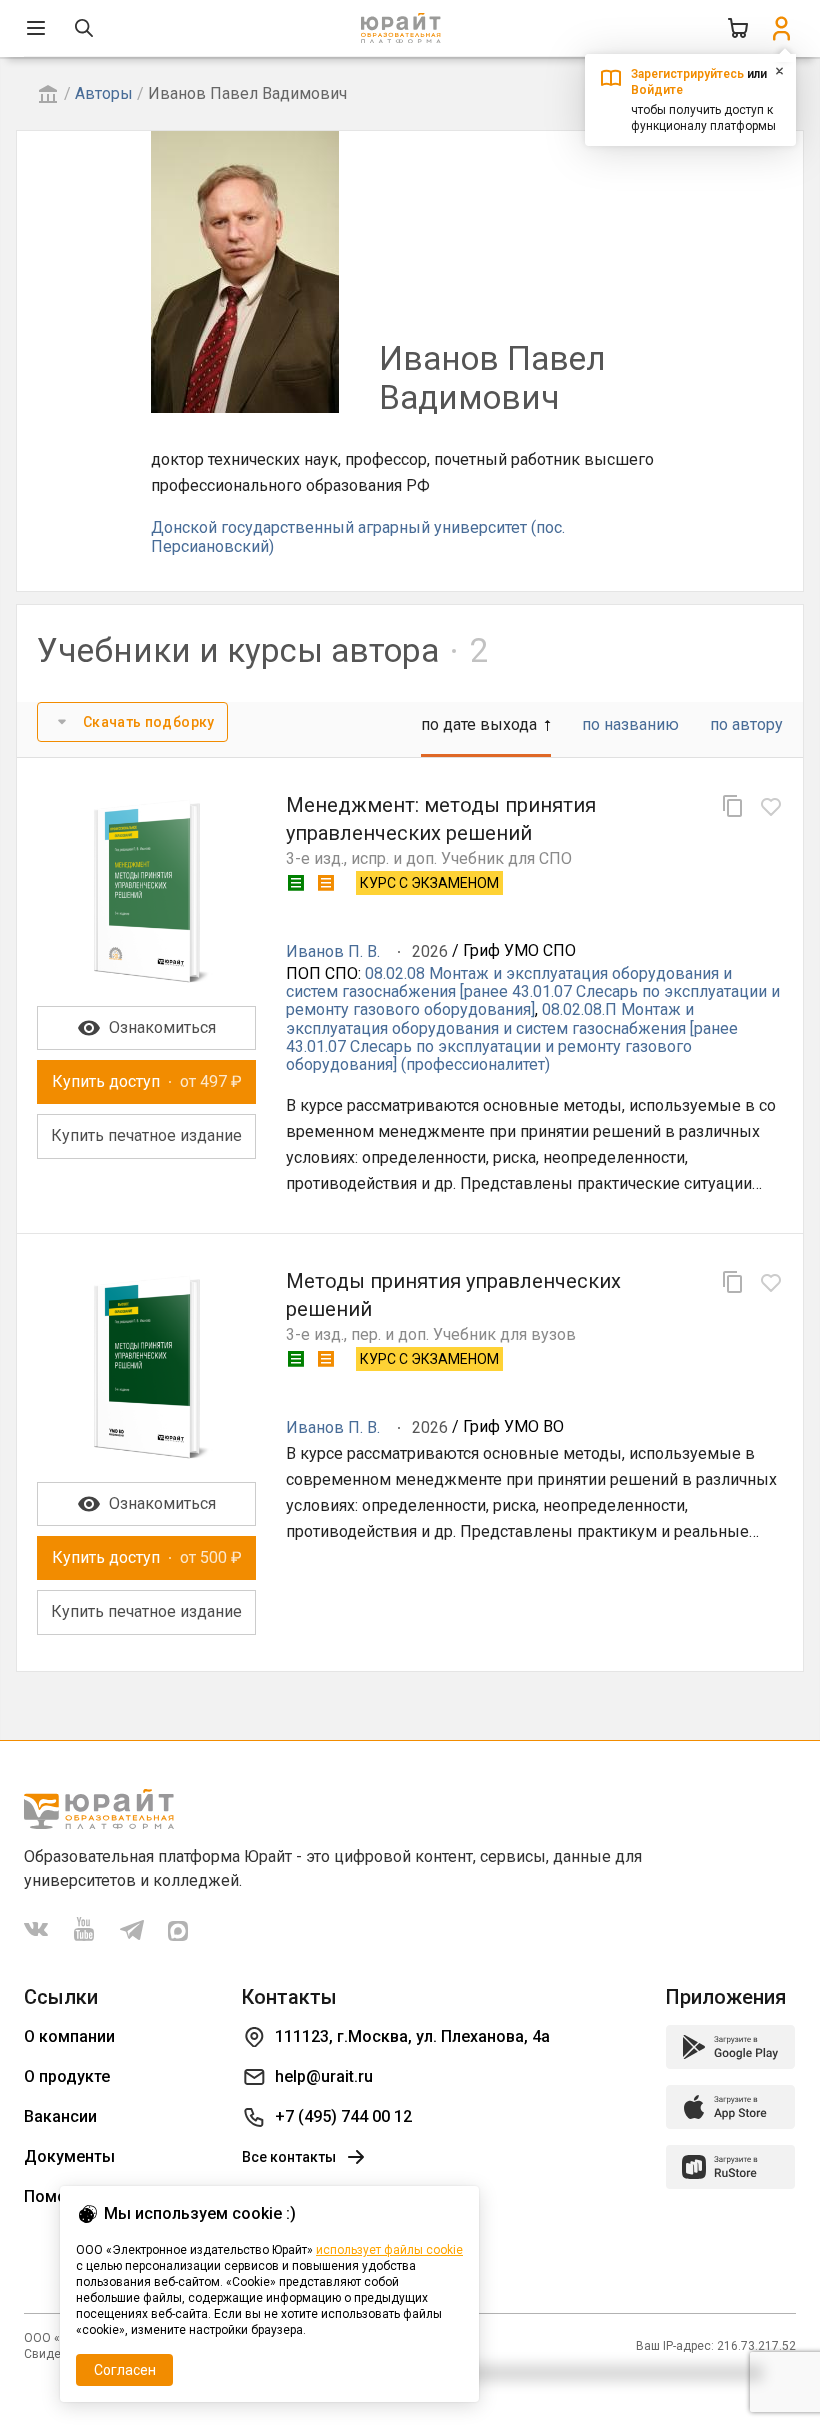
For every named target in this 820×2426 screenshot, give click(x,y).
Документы (69, 2156)
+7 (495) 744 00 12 (343, 2116)
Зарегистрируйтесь (687, 74)
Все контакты (289, 2157)
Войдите (657, 90)
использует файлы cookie (389, 2250)
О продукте (67, 2076)
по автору (746, 724)
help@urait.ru (324, 2076)
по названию (630, 724)
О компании (69, 2036)
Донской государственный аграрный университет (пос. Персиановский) (358, 536)
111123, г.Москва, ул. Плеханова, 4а (412, 2036)
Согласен (125, 2370)
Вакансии (60, 2116)
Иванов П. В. (333, 951)
